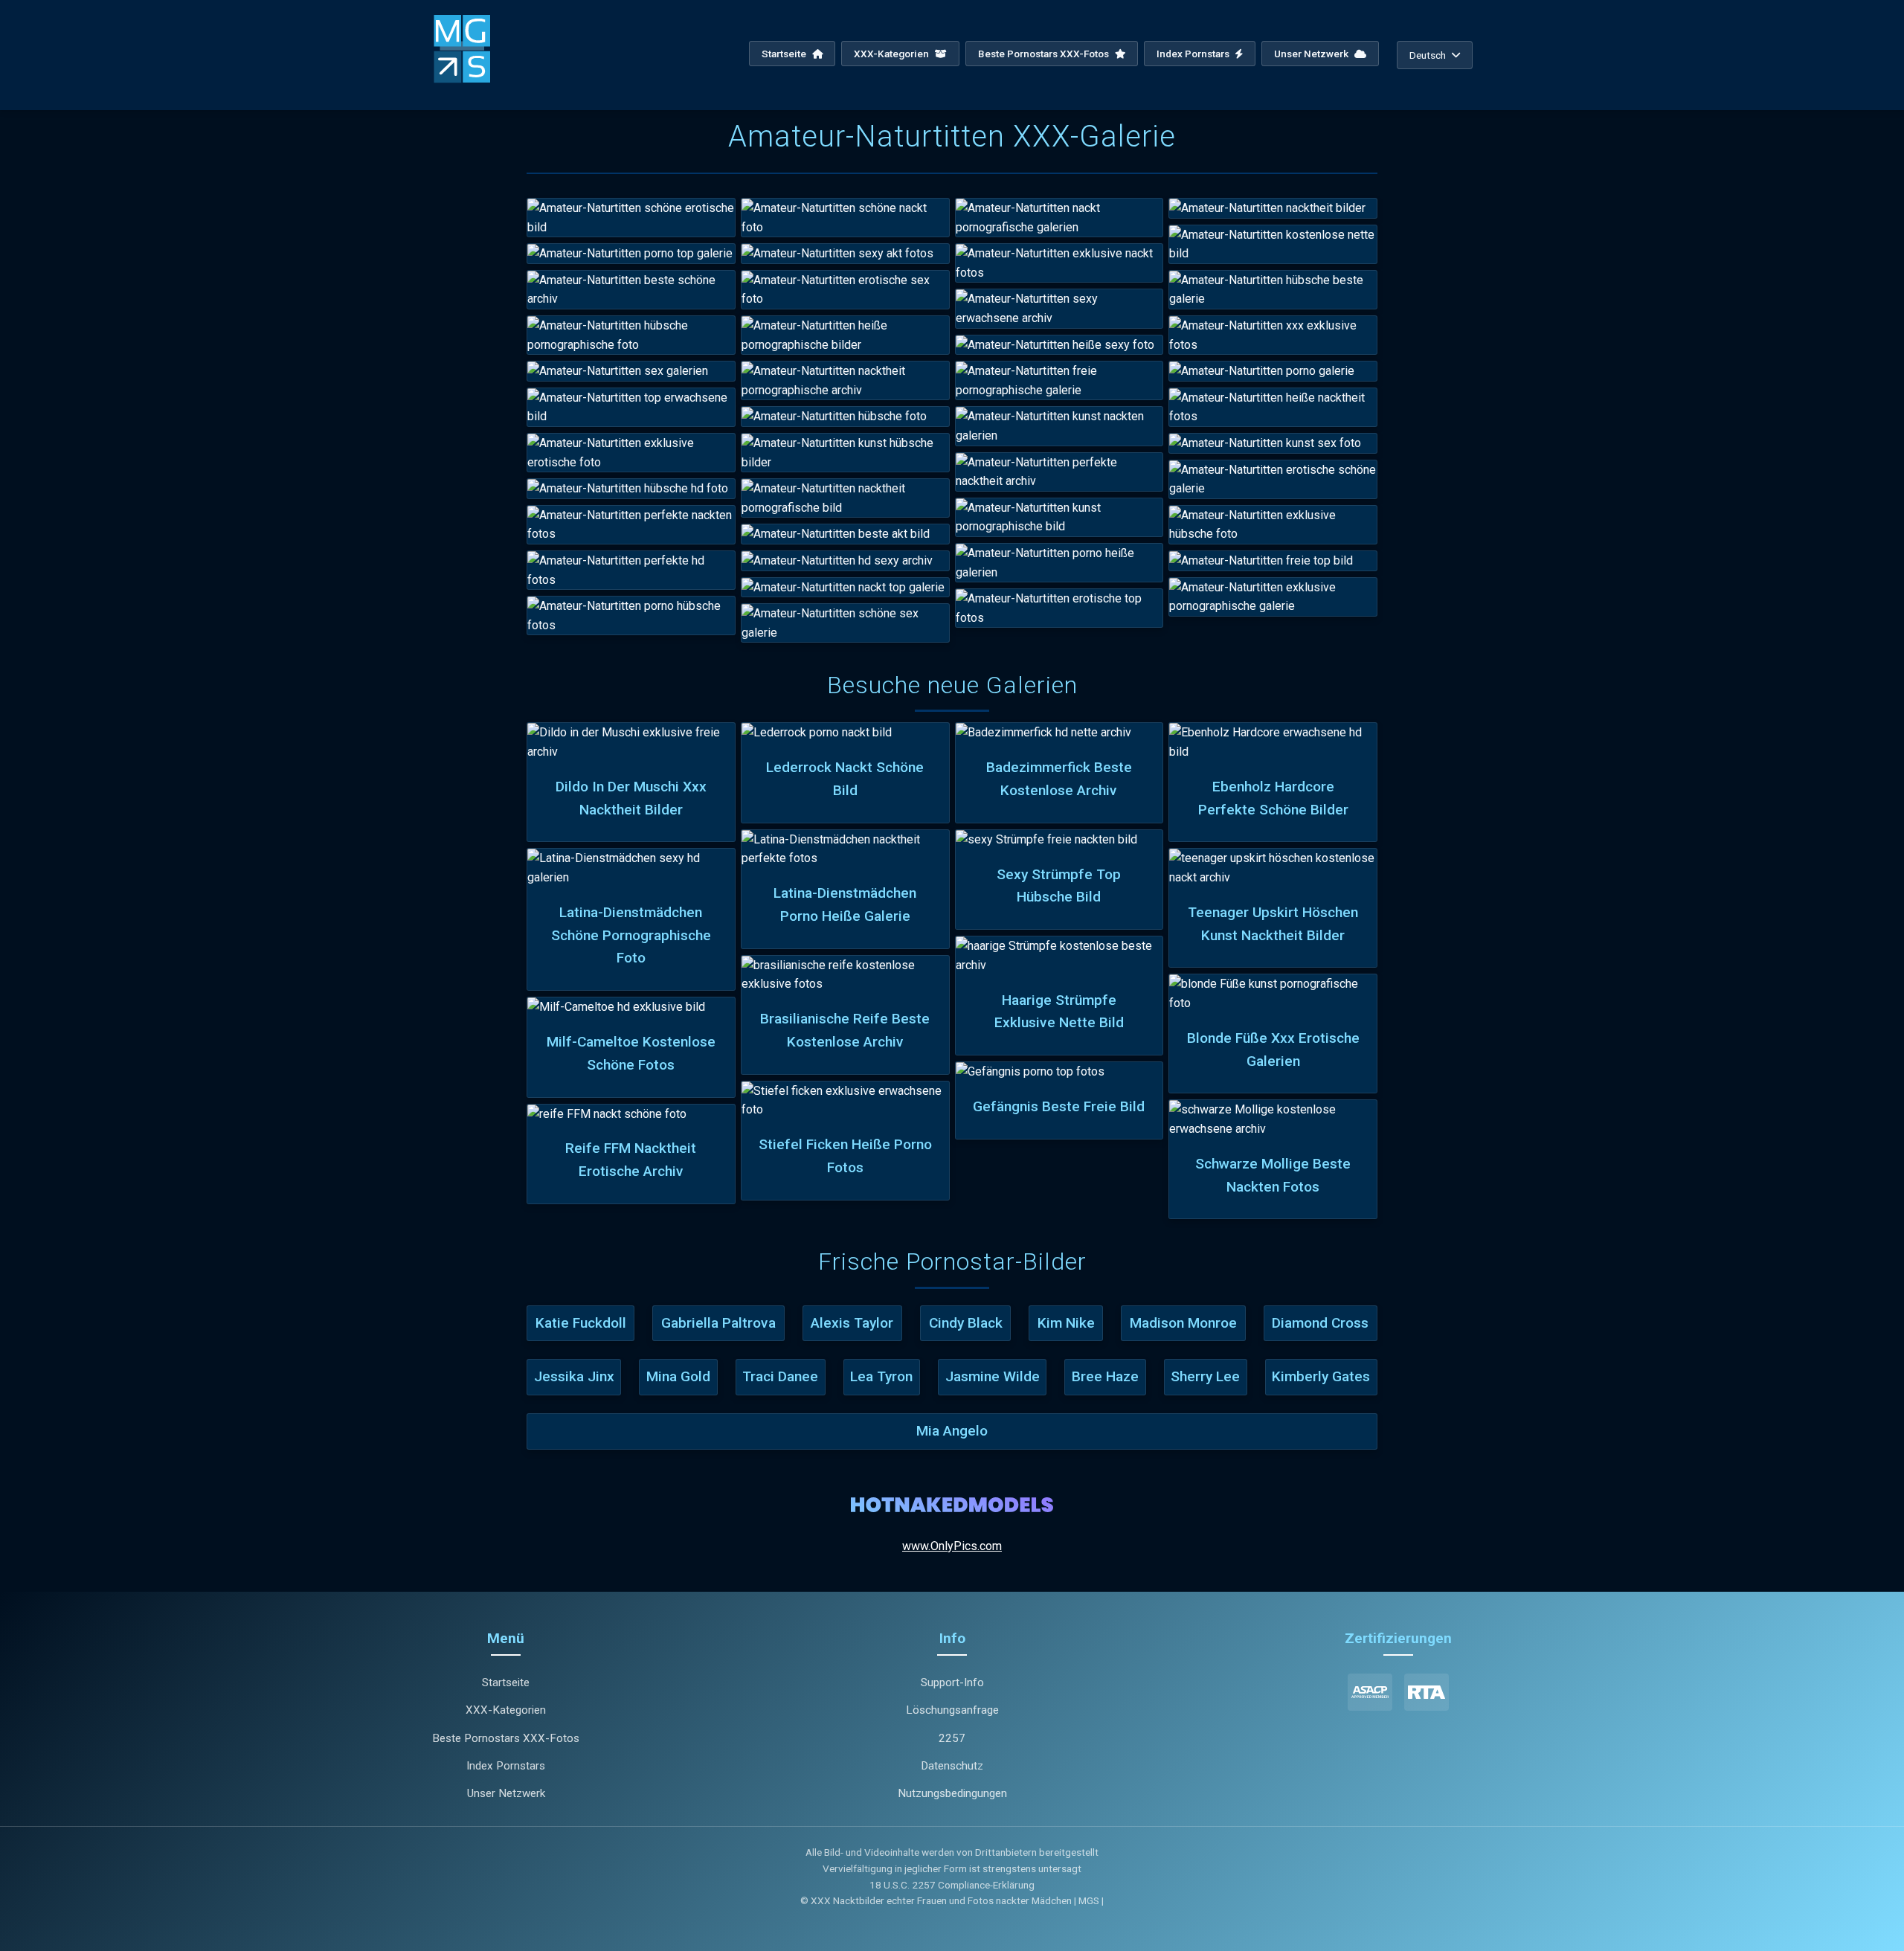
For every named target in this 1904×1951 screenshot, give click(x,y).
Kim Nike (1066, 1323)
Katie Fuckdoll (581, 1323)
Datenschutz (952, 1766)
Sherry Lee (1205, 1376)
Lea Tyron (881, 1376)
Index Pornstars (1194, 54)
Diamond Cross (1320, 1323)
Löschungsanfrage (952, 1710)
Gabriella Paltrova (718, 1323)
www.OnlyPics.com (952, 1546)
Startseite (785, 54)
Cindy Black (966, 1323)
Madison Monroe (1183, 1323)
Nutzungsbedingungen (952, 1793)
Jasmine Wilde (993, 1376)
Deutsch (1428, 55)
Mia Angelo (952, 1431)
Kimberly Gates (1321, 1376)
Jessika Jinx (574, 1376)
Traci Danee (780, 1376)
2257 (952, 1738)
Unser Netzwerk (1312, 54)
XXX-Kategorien (892, 54)
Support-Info (952, 1682)
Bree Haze (1105, 1376)
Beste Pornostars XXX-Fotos (1045, 54)
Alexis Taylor (852, 1323)
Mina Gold (678, 1376)
